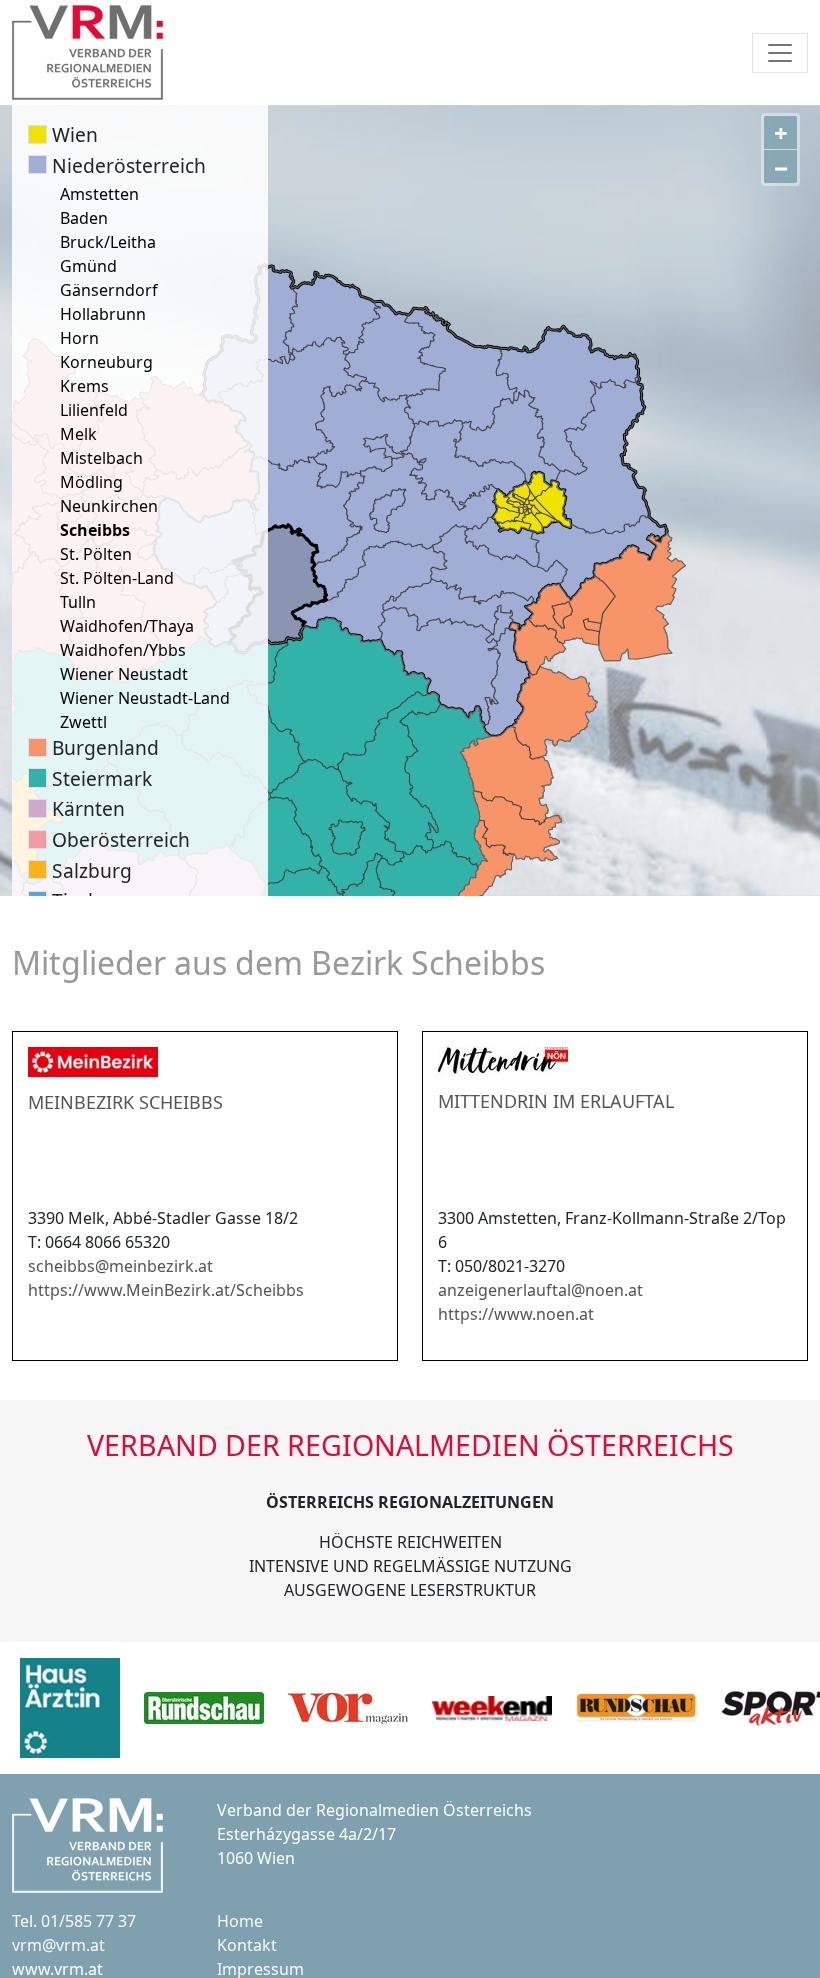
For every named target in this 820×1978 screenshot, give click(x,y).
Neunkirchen (109, 506)
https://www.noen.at (516, 1314)
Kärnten (88, 808)
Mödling (91, 482)
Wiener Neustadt (124, 674)
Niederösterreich (129, 165)
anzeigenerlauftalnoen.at (540, 1290)
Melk (78, 434)
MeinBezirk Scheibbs (125, 1102)
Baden (84, 218)
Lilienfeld (94, 410)
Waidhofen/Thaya (127, 626)
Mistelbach (101, 458)
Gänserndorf (109, 290)
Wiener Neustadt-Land (145, 698)
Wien (75, 134)
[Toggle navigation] (780, 53)
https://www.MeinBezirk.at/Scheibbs (166, 1290)
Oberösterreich (121, 839)
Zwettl (83, 722)
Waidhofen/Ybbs (123, 650)
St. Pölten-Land (117, 578)
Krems (84, 386)
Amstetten (99, 194)
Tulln (78, 602)
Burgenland (105, 747)
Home (240, 1921)
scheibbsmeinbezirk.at (120, 1266)
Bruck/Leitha (108, 242)
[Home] (87, 52)
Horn (79, 338)
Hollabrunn (103, 314)
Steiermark (102, 778)
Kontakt (247, 1945)
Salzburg (92, 870)
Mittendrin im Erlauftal (556, 1101)
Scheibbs (95, 530)
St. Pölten (96, 554)
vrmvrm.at (58, 1945)
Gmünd (88, 266)
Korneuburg (106, 362)
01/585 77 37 (88, 1921)
